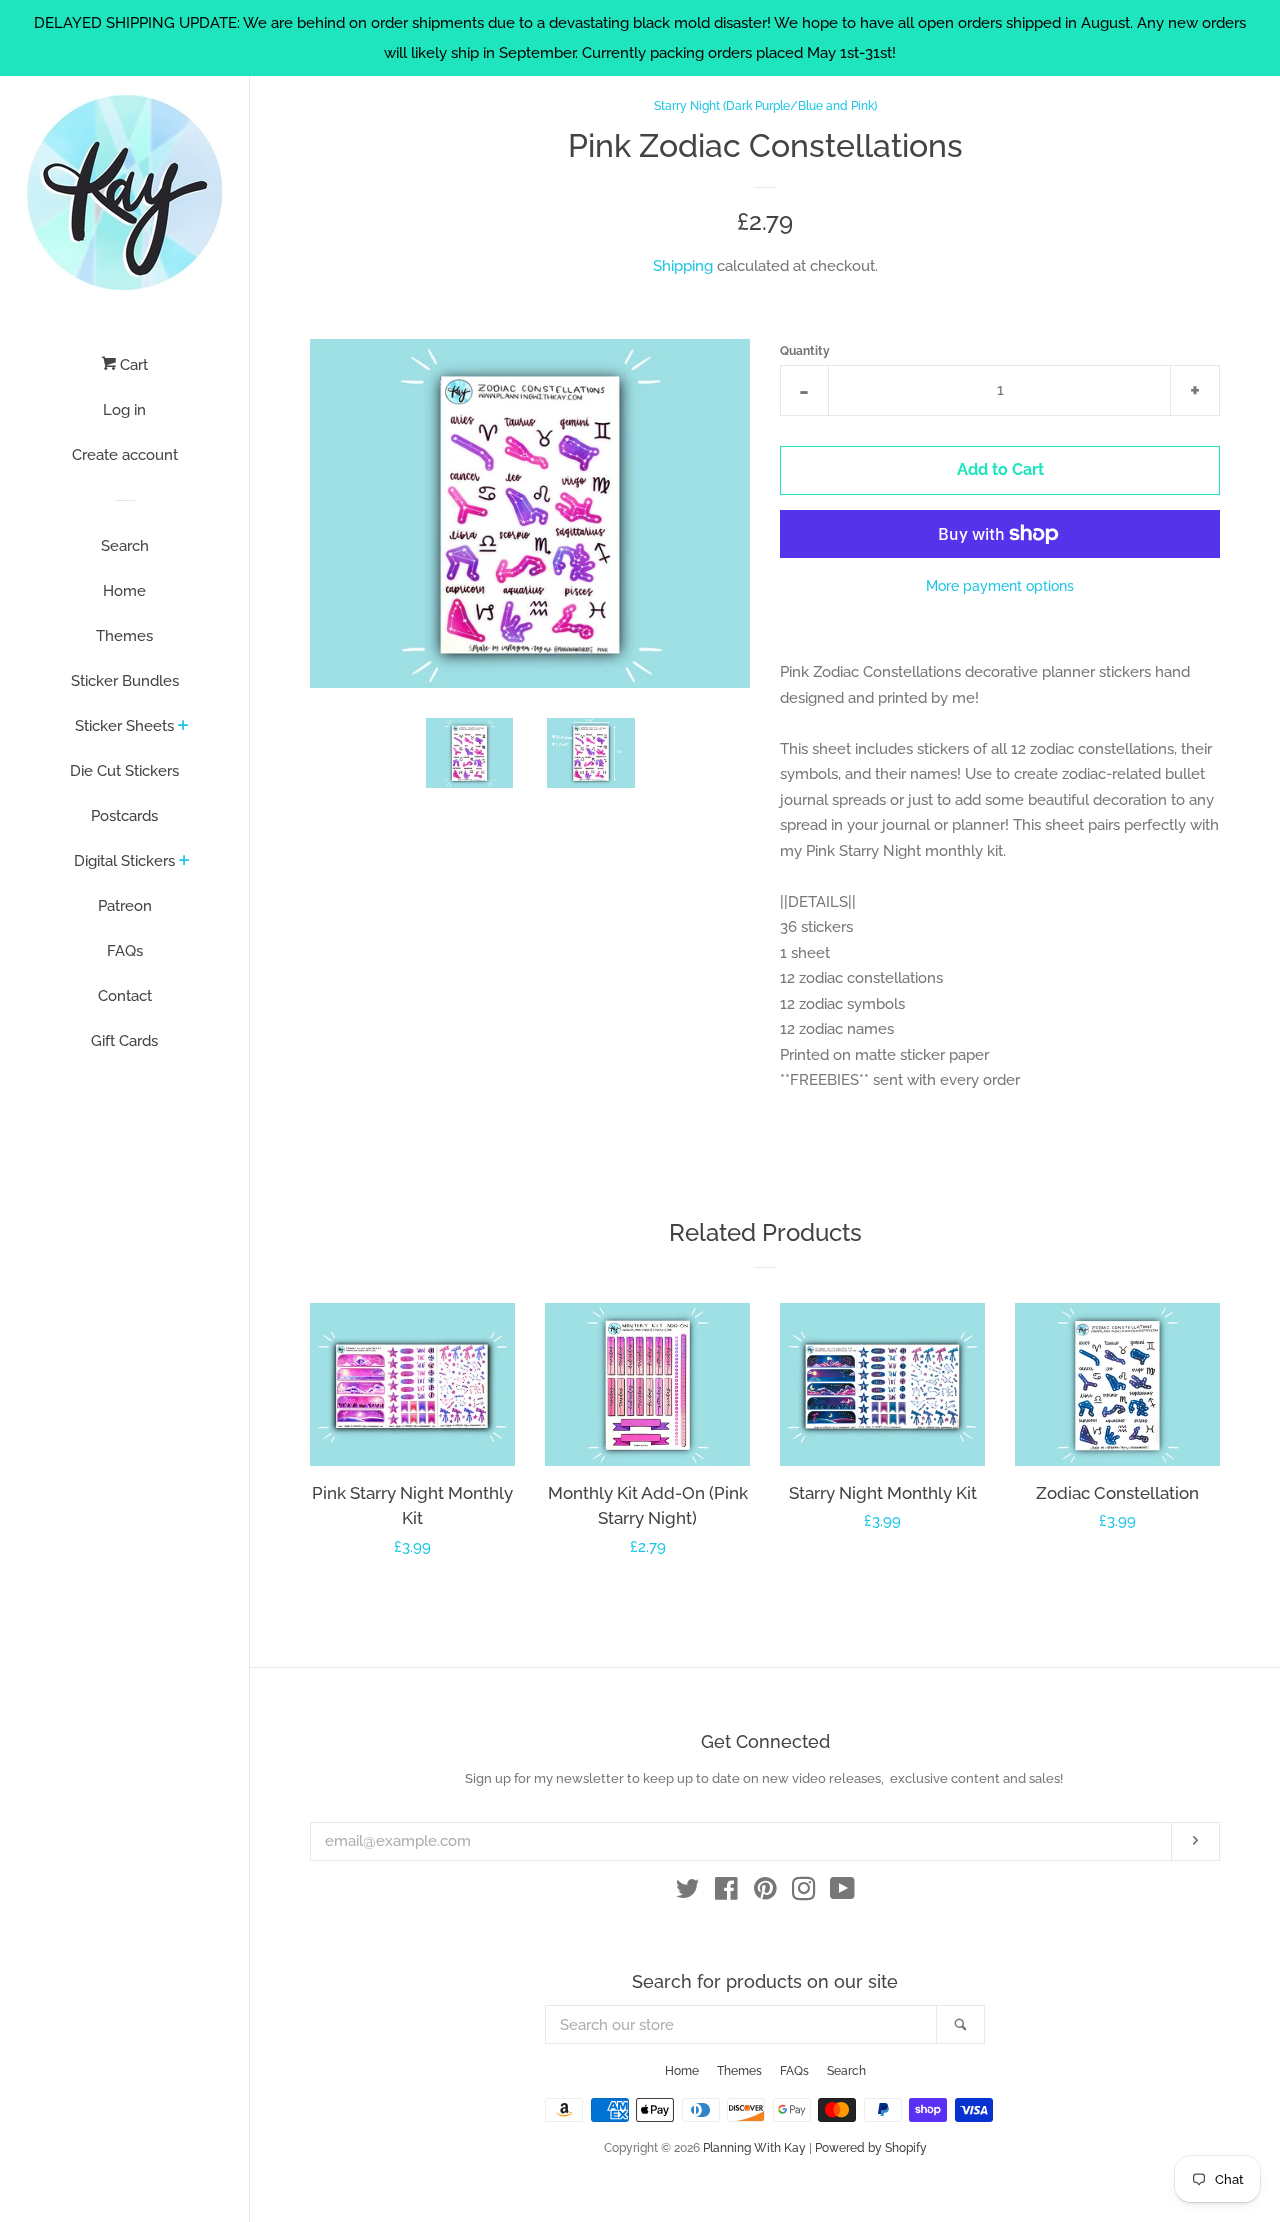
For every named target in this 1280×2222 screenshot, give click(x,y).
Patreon (125, 906)
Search (125, 546)
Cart (132, 365)
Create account (125, 455)
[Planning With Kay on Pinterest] (765, 1893)
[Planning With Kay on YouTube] (842, 1893)
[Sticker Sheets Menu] (183, 727)
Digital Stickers (124, 861)
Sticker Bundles (125, 681)
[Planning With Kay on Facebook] (726, 1893)
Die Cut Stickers (124, 771)
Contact (125, 996)
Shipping (683, 266)
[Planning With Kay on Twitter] (688, 1893)
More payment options (1000, 586)
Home (124, 591)
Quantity (805, 351)
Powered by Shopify (871, 2148)
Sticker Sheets (124, 726)
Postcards (124, 816)
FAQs (125, 951)
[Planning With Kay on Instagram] (804, 1893)
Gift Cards (124, 1041)
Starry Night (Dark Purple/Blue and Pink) (765, 106)
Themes (124, 636)
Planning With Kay (754, 2148)
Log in (124, 410)
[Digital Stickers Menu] (184, 862)
